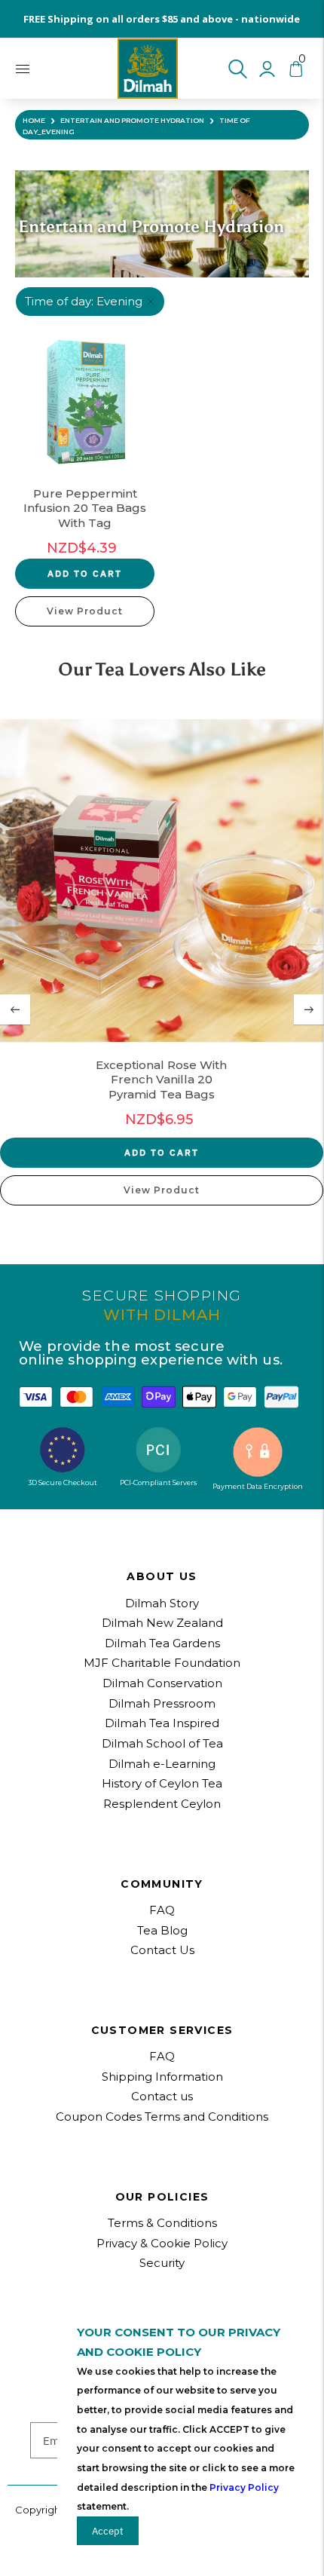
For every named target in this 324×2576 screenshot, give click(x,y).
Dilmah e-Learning (162, 1764)
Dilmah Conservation (162, 1683)
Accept (108, 2531)
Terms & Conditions (162, 2223)
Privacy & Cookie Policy (162, 2243)
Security (162, 2263)
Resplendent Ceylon (162, 1804)
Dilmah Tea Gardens (162, 1643)
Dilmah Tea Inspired (162, 1723)
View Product (85, 611)
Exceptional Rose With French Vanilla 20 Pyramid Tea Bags (161, 1080)
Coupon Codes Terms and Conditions (162, 2117)
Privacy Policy (244, 2487)
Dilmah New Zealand (162, 1623)
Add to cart (85, 573)
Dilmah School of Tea (162, 1743)
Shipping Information (162, 2077)
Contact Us (162, 1950)
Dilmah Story (162, 1603)
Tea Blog (162, 1930)
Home (34, 120)
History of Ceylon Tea (162, 1783)
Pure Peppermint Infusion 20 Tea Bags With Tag (85, 508)
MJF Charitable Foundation (162, 1663)
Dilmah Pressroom (162, 1703)
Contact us (162, 2096)
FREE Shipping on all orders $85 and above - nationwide (162, 19)
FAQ (162, 2056)
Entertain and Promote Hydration (132, 120)
